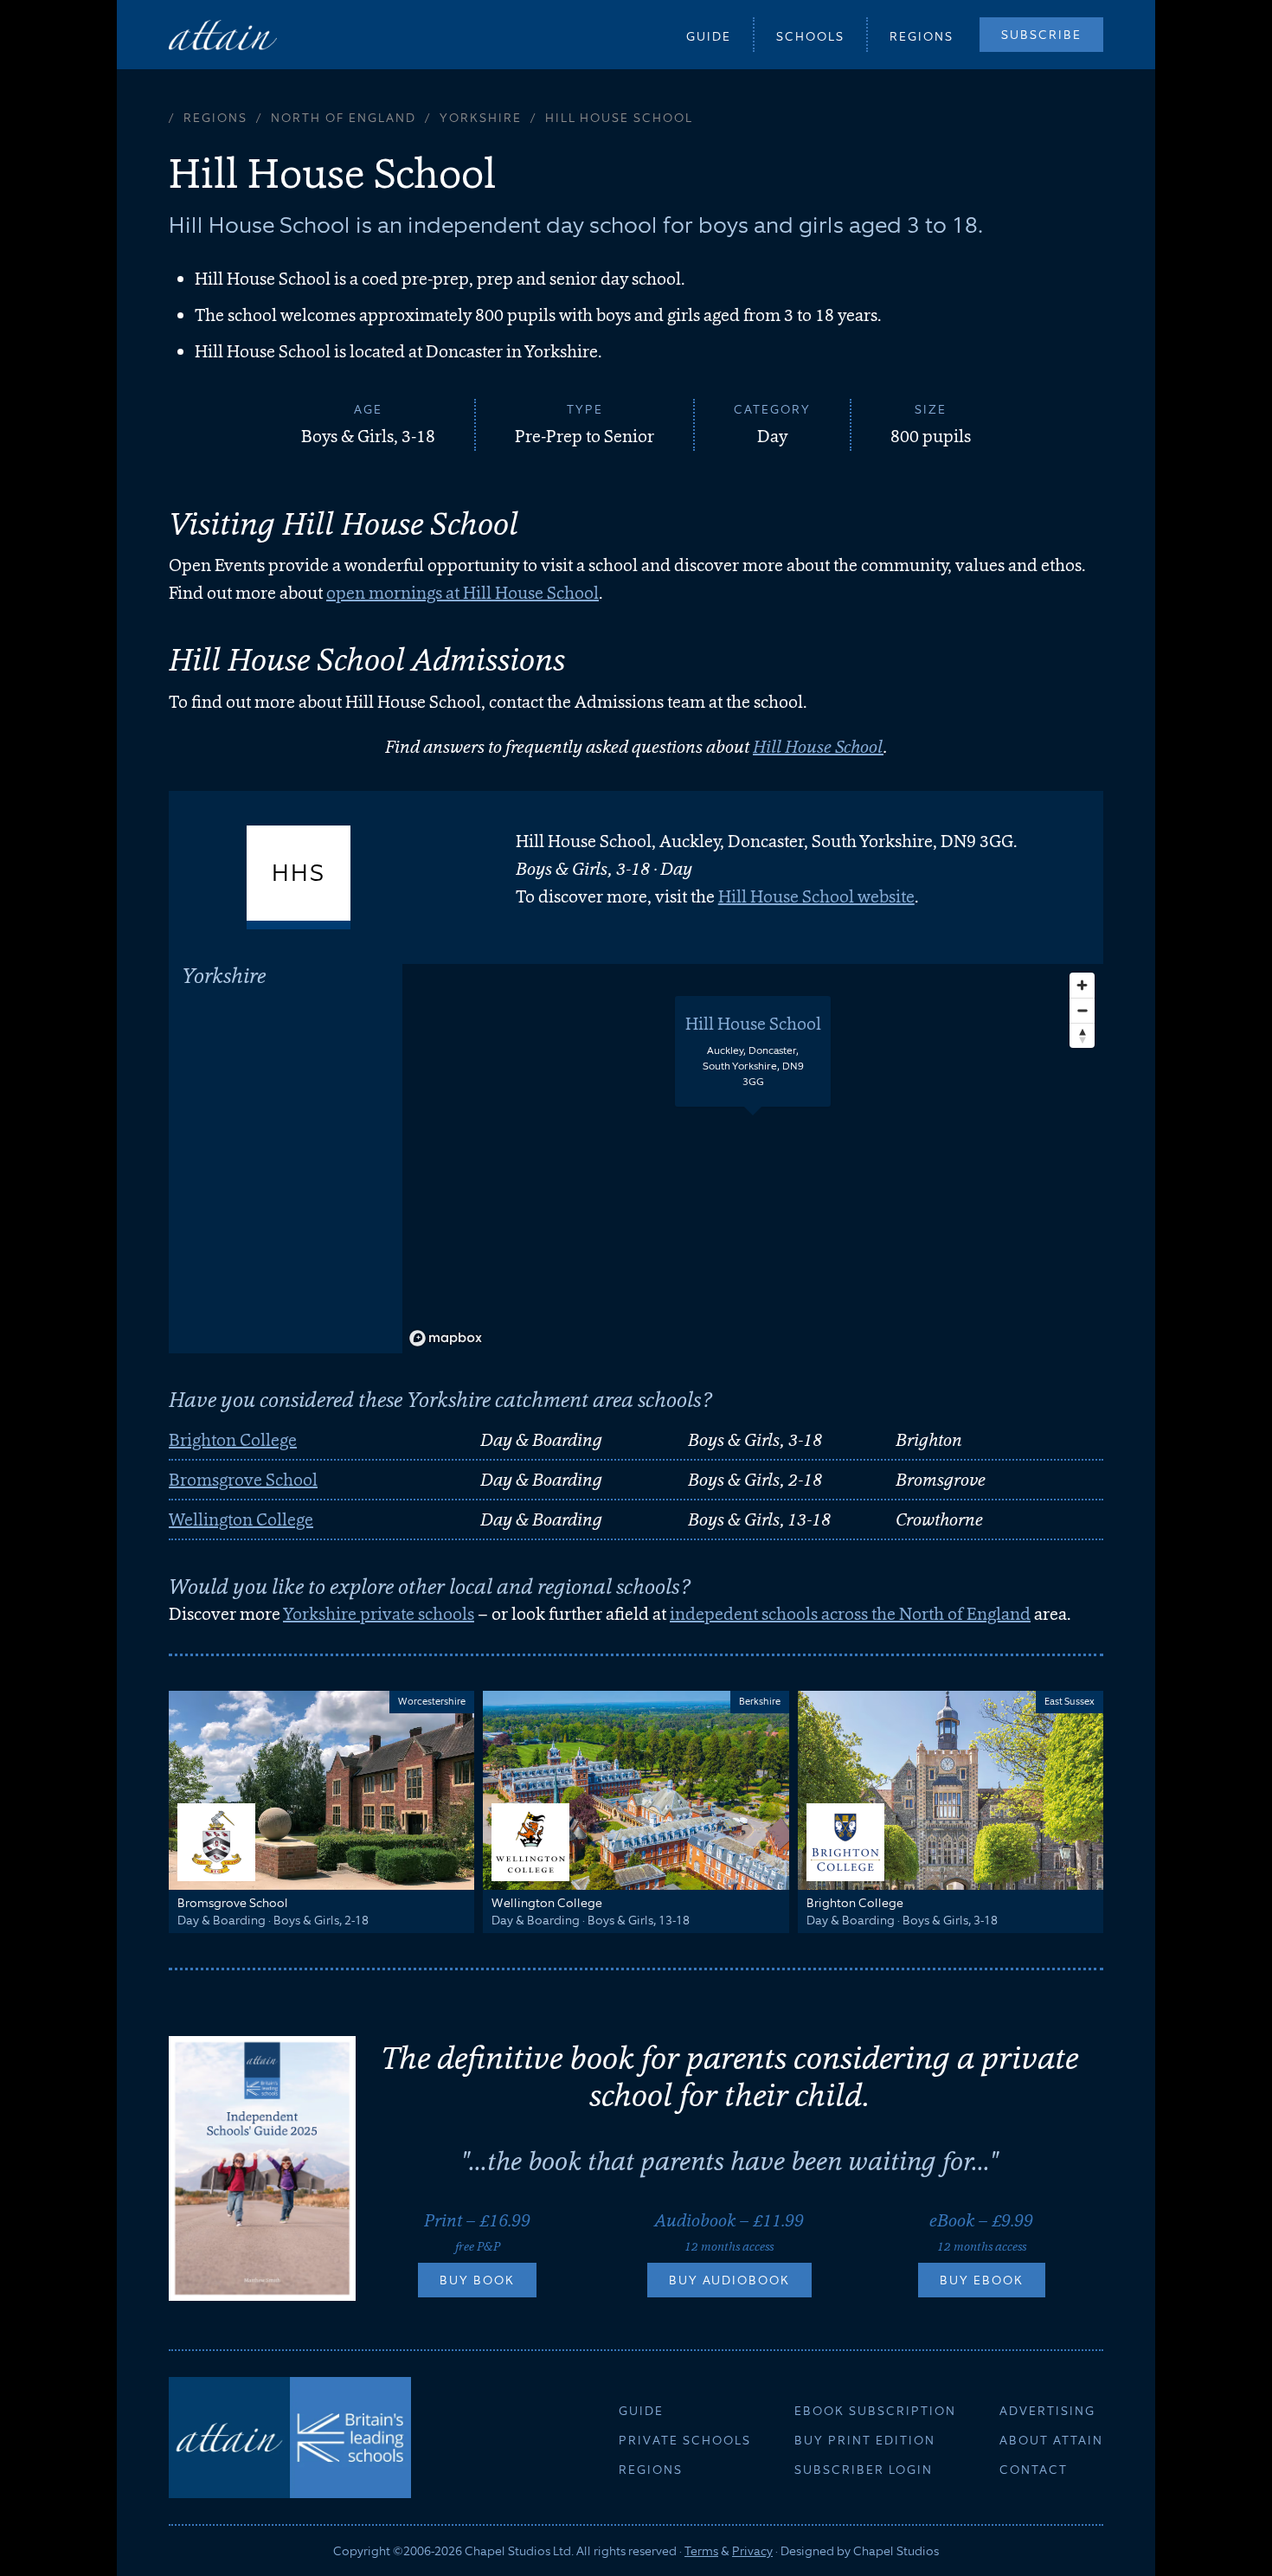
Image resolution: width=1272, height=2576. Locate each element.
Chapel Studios (896, 2551)
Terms (701, 2551)
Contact (1034, 2470)
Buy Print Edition (865, 2440)
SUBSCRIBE (1041, 35)
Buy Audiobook (729, 2280)
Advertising (1047, 2411)
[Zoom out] (1082, 1010)
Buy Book (477, 2280)
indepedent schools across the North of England (850, 1614)
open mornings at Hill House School (463, 593)
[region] (753, 1159)
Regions (922, 36)
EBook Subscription (875, 2411)
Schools (810, 36)
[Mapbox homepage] (446, 1338)
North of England (344, 118)
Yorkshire (481, 118)
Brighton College (233, 1440)
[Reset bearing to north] (1082, 1035)
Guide (709, 36)
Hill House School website (816, 896)
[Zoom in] (1082, 985)
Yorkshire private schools (379, 1614)
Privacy (752, 2551)
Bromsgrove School (243, 1480)
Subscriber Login (864, 2470)
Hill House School (818, 747)
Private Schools (685, 2440)
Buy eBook (982, 2280)
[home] (223, 34)
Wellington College (241, 1519)
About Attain (1051, 2440)
